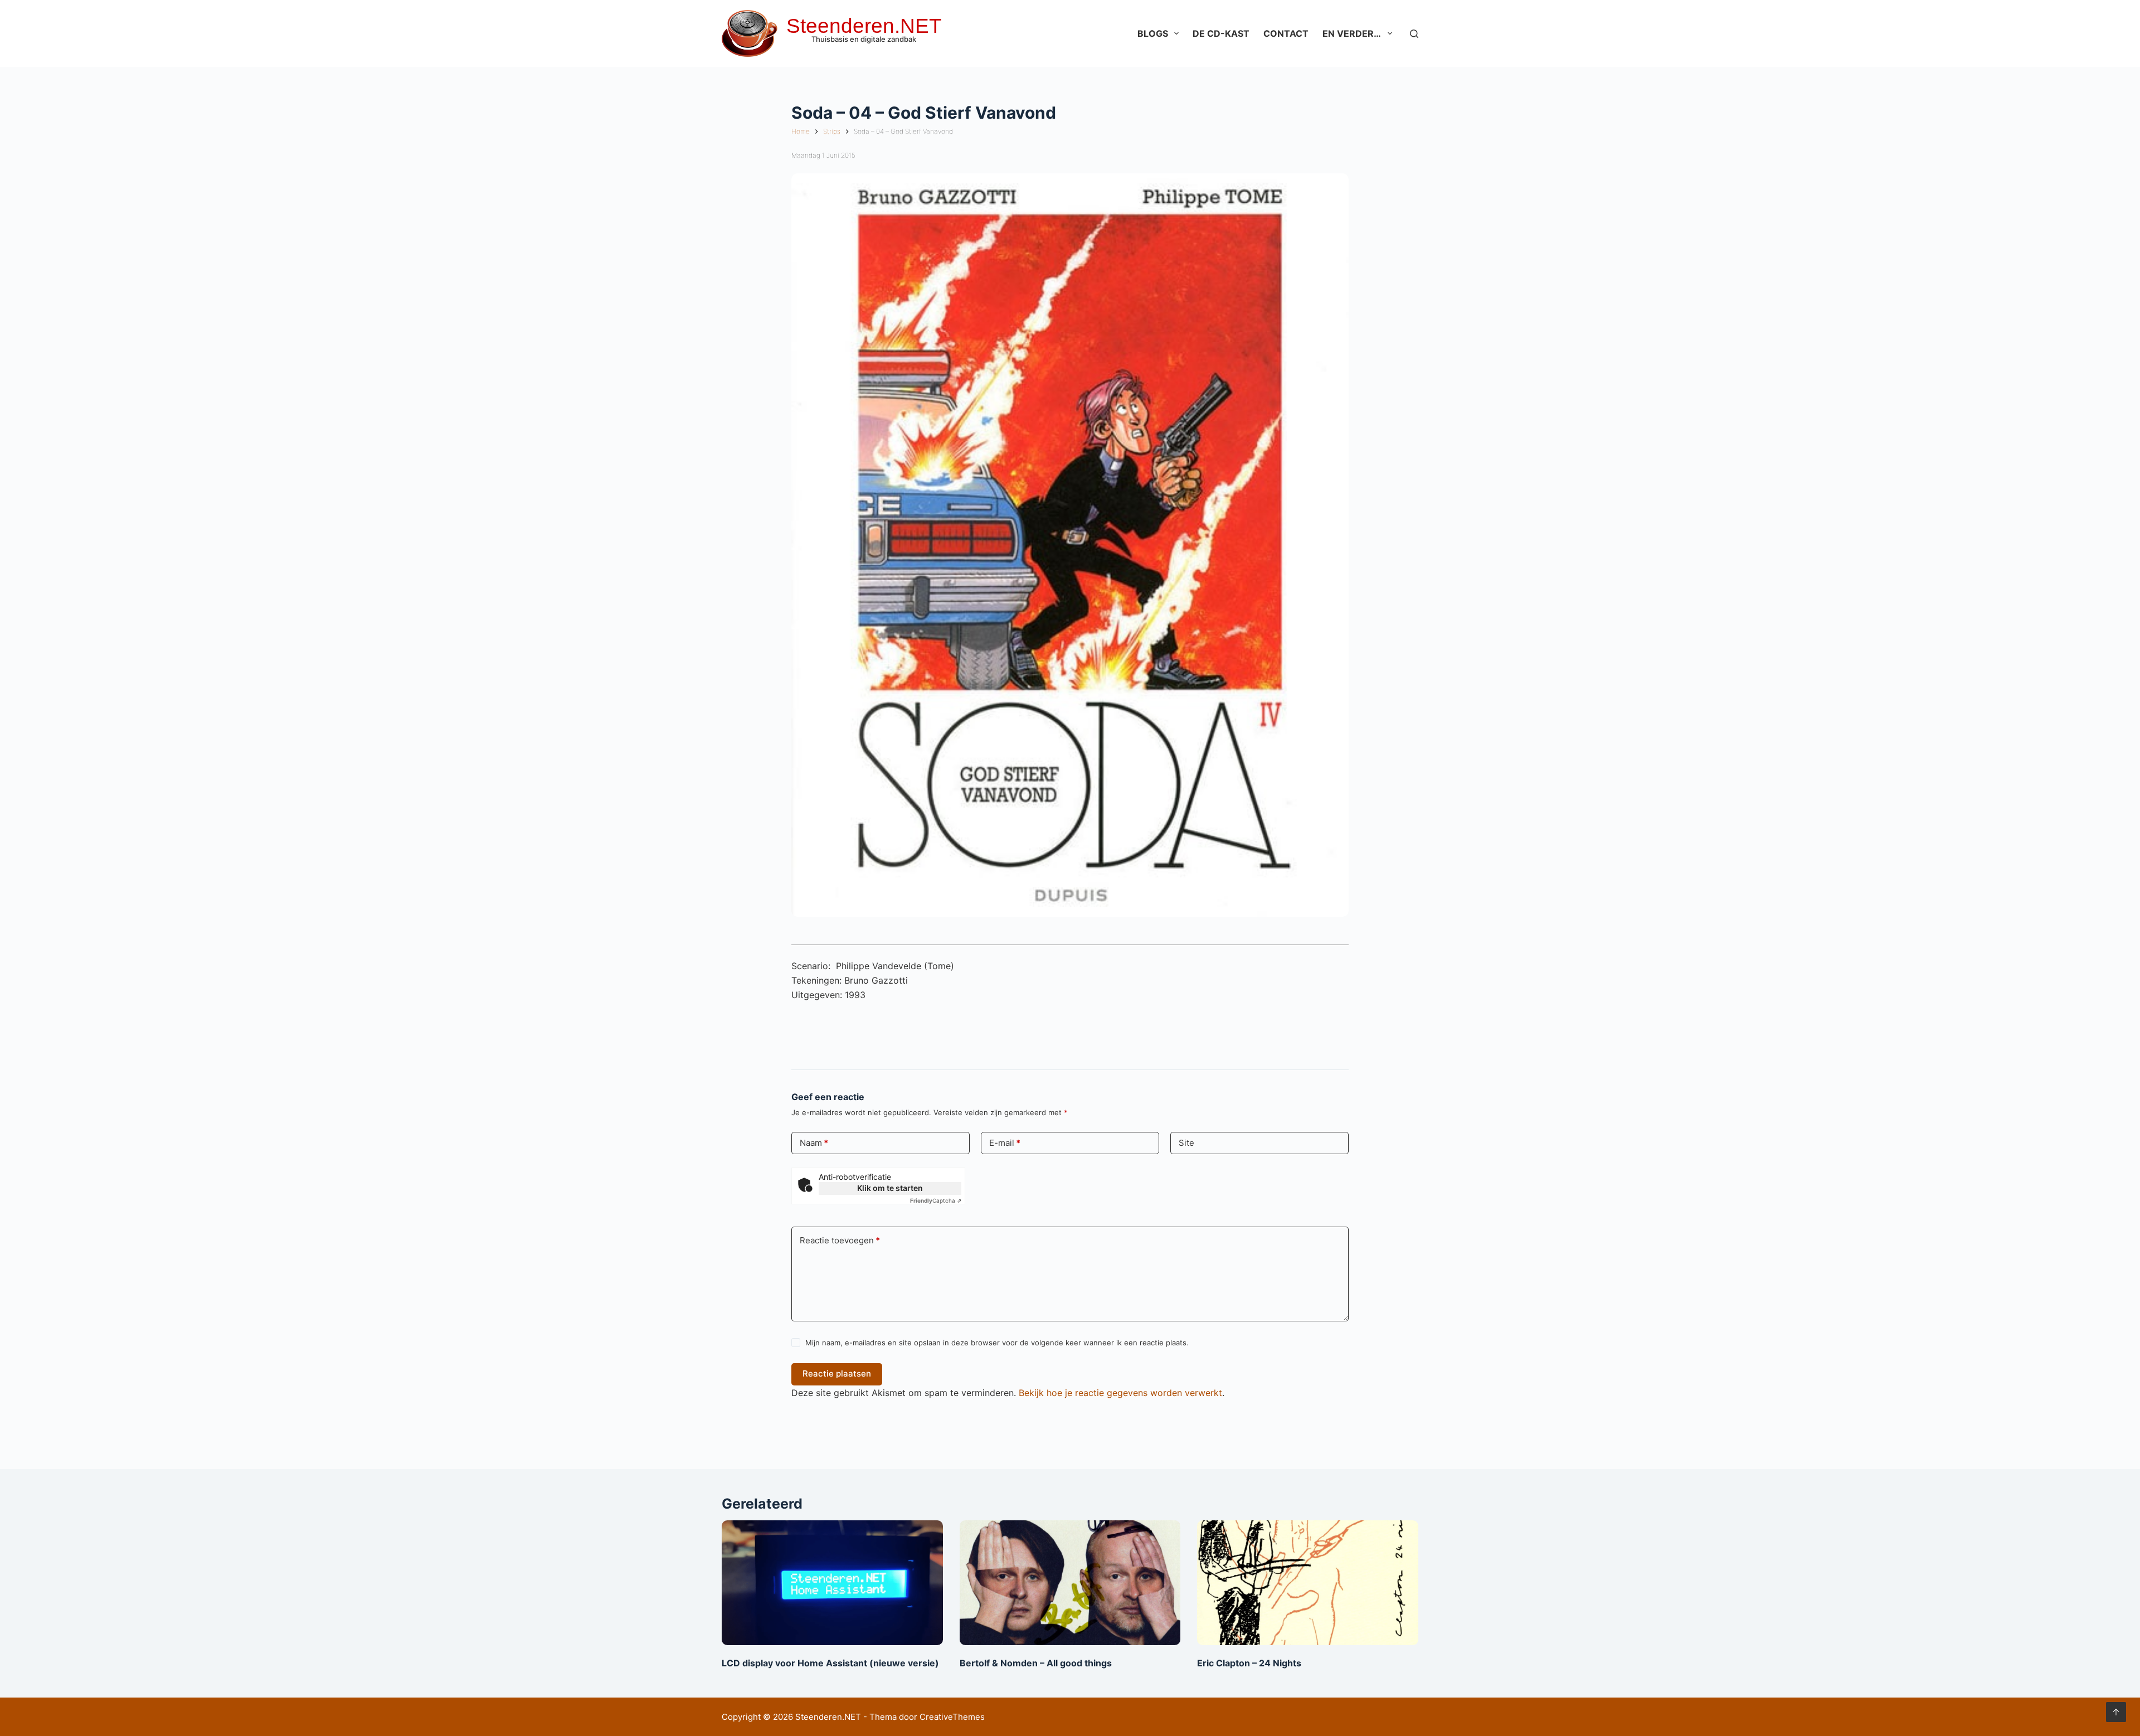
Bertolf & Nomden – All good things (1036, 1663)
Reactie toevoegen (840, 1240)
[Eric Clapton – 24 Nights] (1308, 1582)
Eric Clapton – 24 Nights (1249, 1663)
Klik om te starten (890, 1188)
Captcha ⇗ (936, 1200)
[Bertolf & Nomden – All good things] (1070, 1582)
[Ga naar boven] (2116, 1712)
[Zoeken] (1414, 34)
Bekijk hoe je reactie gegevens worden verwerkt (1120, 1393)
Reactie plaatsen (837, 1373)
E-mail (1005, 1143)
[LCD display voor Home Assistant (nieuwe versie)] (832, 1582)
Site (1186, 1143)
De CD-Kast (1221, 33)
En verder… (1352, 33)
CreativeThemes (952, 1717)
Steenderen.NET (864, 26)
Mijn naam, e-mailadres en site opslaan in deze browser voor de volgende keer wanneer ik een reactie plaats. (997, 1343)
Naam (814, 1143)
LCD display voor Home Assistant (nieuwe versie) (830, 1663)
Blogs (1153, 33)
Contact (1286, 33)
